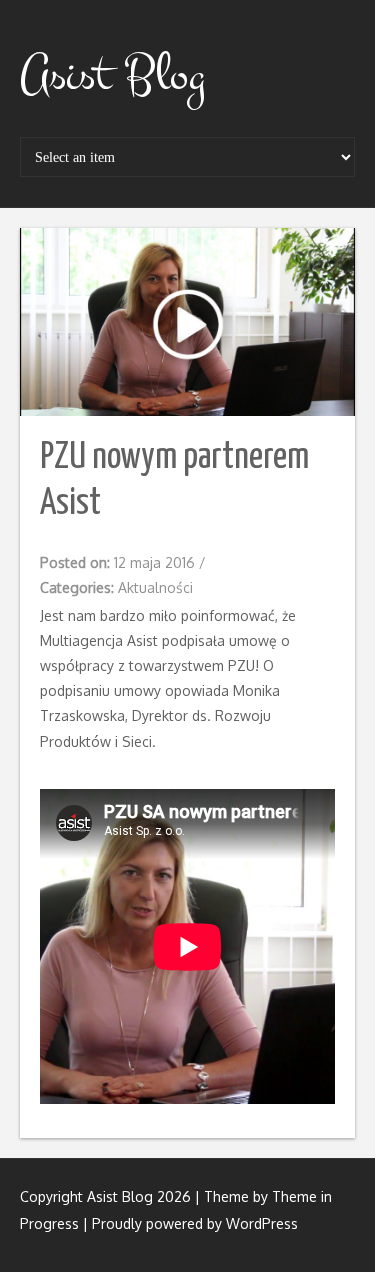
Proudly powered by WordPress (195, 1223)
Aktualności (155, 587)
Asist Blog (112, 75)
